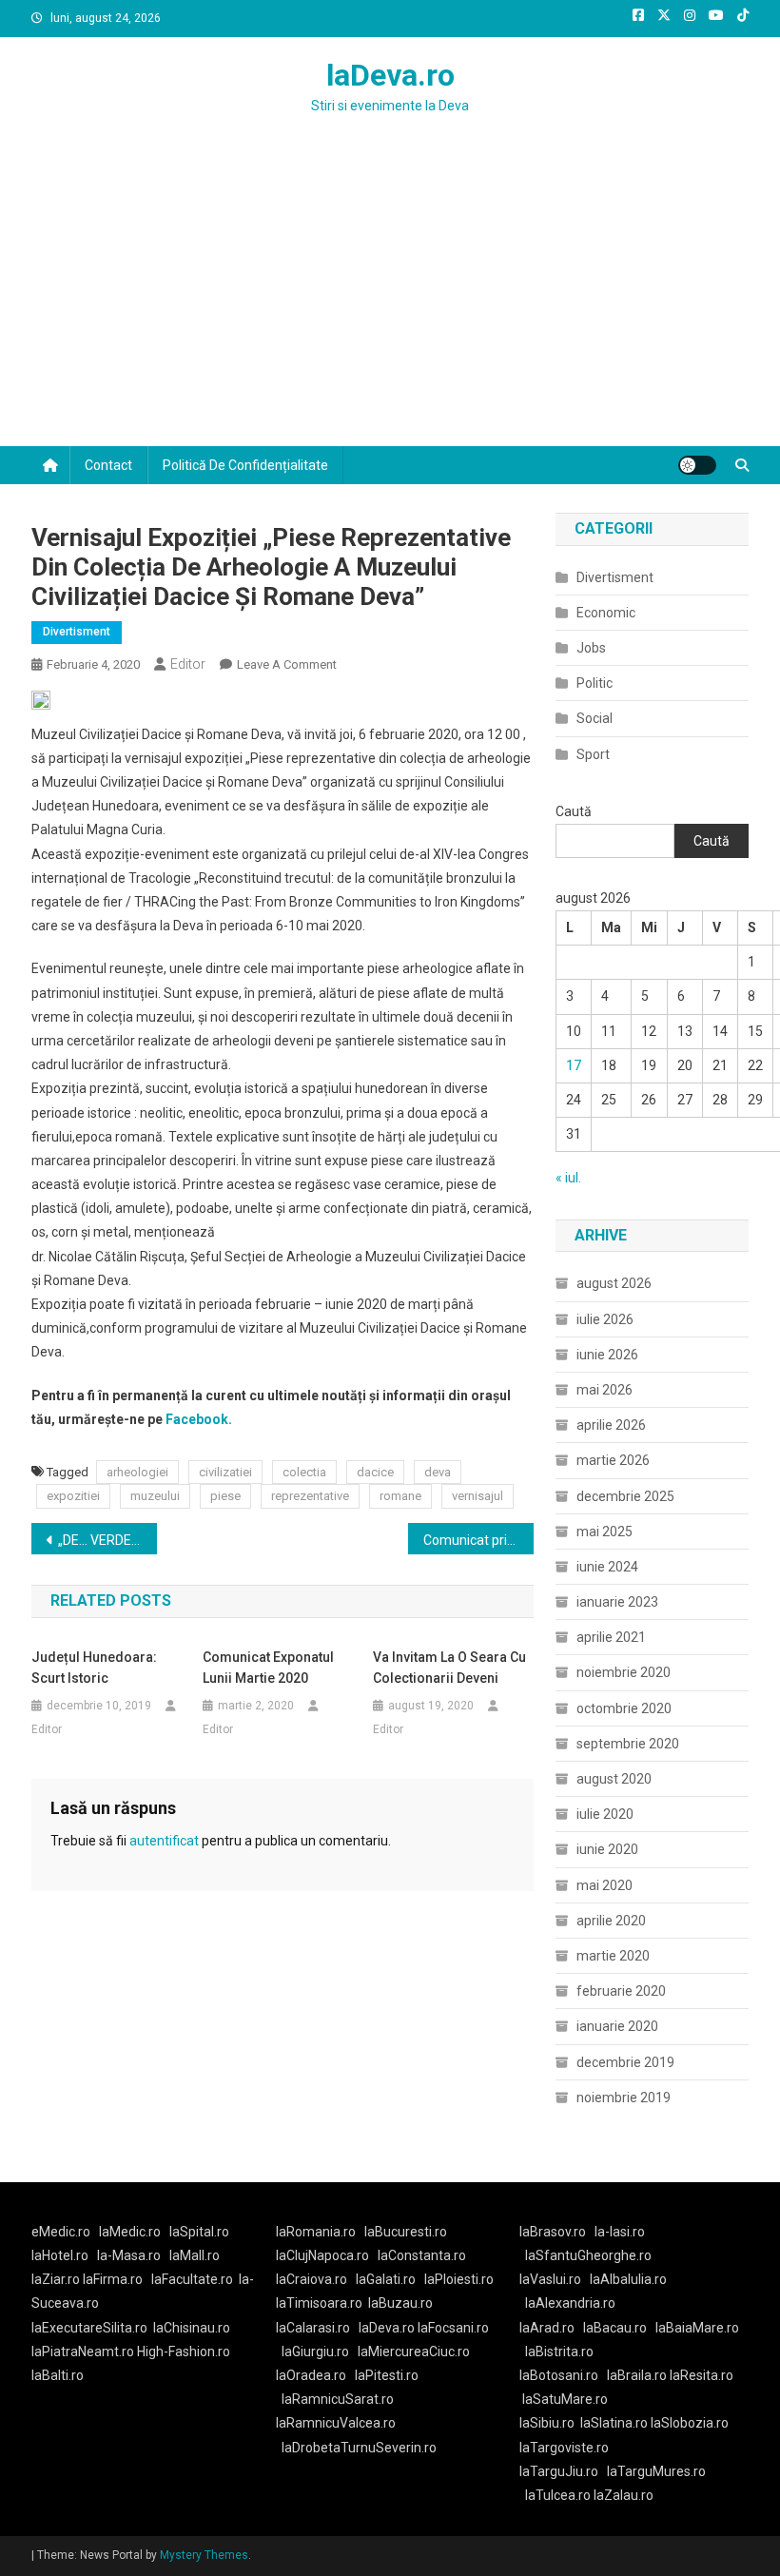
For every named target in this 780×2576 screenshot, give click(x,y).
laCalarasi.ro (313, 2328)
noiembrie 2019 (624, 2098)
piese (225, 1496)
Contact (108, 465)
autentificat (164, 1841)
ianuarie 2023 (617, 1602)
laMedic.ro (131, 2232)
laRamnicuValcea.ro (336, 2423)
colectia (304, 1472)
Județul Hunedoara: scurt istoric (94, 1668)
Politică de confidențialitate (245, 465)
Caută (574, 811)
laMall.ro (195, 2255)
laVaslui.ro (555, 2279)
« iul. (568, 1178)
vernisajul (478, 1496)
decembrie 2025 (625, 1496)
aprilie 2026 (611, 1425)
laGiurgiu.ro (320, 2352)
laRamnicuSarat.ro (338, 2399)
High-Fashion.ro (184, 2352)
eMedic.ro (61, 2232)
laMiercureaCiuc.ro (414, 2352)
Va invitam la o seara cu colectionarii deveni (449, 1668)
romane (400, 1496)
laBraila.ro (637, 2375)
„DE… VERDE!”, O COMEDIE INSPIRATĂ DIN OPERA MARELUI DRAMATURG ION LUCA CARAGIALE (107, 1540)
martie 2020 (613, 1956)
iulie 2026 (605, 1319)
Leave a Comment (287, 664)
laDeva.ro (390, 75)
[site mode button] (697, 465)
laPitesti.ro (387, 2375)
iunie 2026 (607, 1355)
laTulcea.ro (559, 2495)
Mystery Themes (204, 2555)
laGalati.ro (386, 2279)
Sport (593, 754)
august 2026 (614, 1283)
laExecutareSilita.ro (89, 2328)
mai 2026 (604, 1390)
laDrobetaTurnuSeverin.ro (359, 2448)
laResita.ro (702, 2375)
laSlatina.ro (614, 2423)
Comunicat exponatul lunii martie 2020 (268, 1668)
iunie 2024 (607, 1567)
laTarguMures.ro (656, 2471)
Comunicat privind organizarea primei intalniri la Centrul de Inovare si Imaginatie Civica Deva (478, 1540)
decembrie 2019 (625, 2062)
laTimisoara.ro (319, 2303)
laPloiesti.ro (459, 2279)
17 (574, 1065)
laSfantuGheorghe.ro (588, 2255)
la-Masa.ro (129, 2255)
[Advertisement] (390, 303)
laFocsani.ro (452, 2328)
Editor (188, 664)
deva (438, 1472)
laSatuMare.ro (565, 2399)
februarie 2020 (621, 1991)
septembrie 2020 (628, 1744)
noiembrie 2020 (624, 1672)
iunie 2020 (607, 1849)
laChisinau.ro (192, 2328)
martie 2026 (613, 1460)
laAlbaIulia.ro (628, 2279)
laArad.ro (547, 2328)
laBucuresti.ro (406, 2232)
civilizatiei (225, 1472)
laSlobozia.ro (690, 2423)
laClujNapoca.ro (322, 2255)
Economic (606, 613)
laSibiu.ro (547, 2423)
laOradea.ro (311, 2375)
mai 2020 (604, 1885)
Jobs (591, 648)
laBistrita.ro (559, 2352)
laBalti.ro (58, 2375)
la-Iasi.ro (620, 2232)
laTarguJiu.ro (563, 2471)
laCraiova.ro (312, 2279)
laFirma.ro (113, 2279)
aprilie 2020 (611, 1921)
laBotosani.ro (559, 2375)
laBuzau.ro (400, 2303)
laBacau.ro (615, 2328)
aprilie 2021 (611, 1637)
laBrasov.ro (553, 2232)
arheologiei (137, 1472)
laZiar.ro (57, 2279)
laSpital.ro (199, 2232)
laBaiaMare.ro (697, 2328)
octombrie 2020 (624, 1708)
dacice (375, 1472)
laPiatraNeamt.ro (83, 2352)
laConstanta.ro (422, 2255)
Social (595, 718)
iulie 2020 (605, 1814)
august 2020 (614, 1779)
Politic (595, 683)
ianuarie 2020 (617, 2026)
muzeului (155, 1496)
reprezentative (310, 1496)
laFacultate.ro (192, 2279)
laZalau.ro (624, 2495)
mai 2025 (604, 1532)
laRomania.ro (316, 2232)
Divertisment (77, 632)
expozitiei (73, 1496)
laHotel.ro (60, 2255)
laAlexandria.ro (570, 2303)
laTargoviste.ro (564, 2448)
